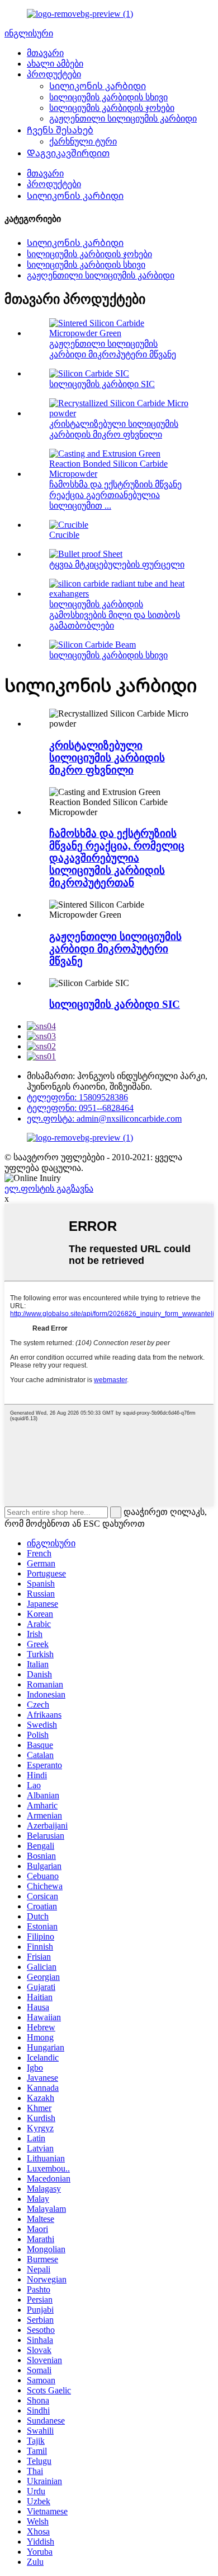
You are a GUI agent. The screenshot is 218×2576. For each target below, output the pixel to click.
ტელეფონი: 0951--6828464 (80, 1108)
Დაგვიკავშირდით (68, 153)
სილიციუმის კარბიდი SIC (102, 384)
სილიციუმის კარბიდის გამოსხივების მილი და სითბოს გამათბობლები (115, 615)
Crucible (64, 535)
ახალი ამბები (55, 64)
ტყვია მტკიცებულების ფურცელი (117, 564)
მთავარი (45, 53)
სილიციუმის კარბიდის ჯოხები (112, 108)
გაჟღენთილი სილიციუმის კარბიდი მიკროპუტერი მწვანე (115, 949)
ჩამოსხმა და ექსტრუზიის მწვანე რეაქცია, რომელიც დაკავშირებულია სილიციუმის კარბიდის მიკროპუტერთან (117, 858)
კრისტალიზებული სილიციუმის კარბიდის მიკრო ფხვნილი (107, 758)
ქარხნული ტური (83, 141)
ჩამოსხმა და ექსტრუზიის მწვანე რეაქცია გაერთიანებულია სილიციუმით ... (115, 495)
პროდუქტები (54, 74)
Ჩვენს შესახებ (60, 130)
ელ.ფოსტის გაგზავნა (49, 1189)
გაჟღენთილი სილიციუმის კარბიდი (123, 118)
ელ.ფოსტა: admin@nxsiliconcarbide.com (104, 1119)
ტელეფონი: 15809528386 (77, 1097)
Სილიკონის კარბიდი (98, 86)
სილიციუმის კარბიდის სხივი (108, 97)
